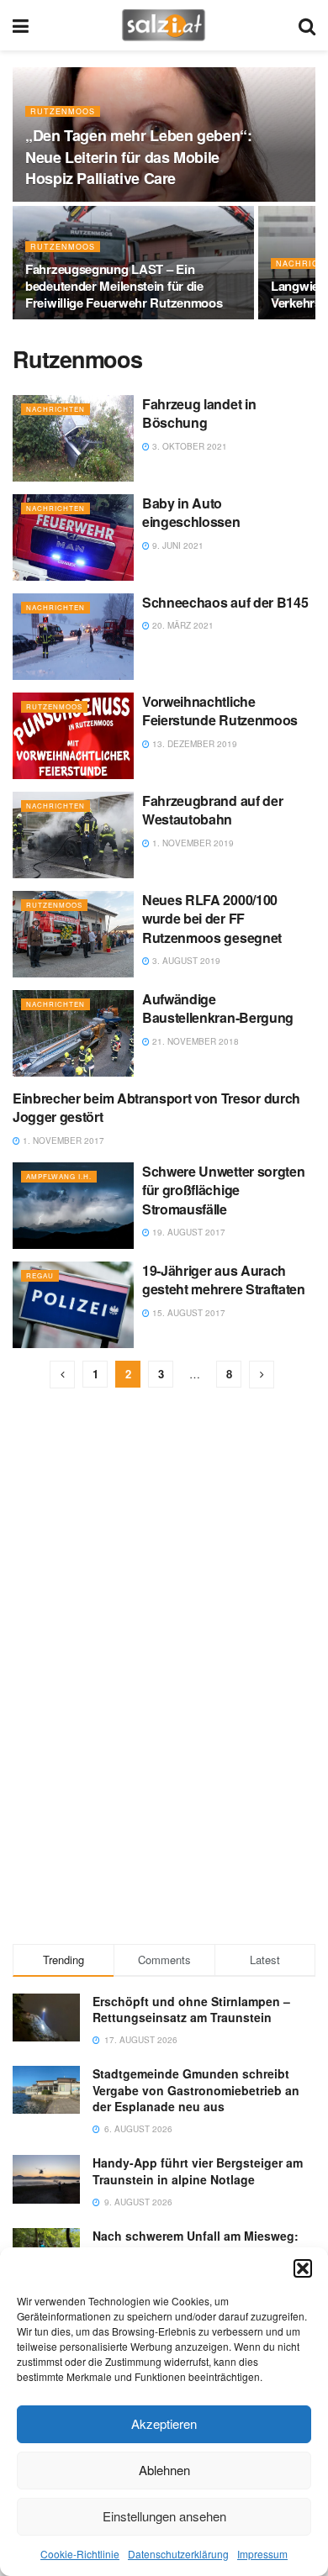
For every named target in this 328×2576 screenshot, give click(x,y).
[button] (303, 2268)
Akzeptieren (164, 2423)
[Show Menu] (21, 25)
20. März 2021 (182, 625)
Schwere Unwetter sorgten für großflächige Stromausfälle (223, 1190)
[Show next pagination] (262, 1375)
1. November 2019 (192, 843)
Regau (40, 1275)
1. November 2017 (62, 1140)
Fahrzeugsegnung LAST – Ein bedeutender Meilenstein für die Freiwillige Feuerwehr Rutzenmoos (124, 286)
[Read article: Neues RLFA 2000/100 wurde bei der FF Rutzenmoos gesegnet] (73, 934)
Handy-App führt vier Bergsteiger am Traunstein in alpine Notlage (198, 2171)
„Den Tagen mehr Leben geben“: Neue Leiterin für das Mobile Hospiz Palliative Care (139, 156)
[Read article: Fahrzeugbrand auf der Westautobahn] (73, 835)
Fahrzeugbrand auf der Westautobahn (212, 810)
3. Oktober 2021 (188, 446)
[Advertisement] (164, 1809)
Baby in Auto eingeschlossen (191, 512)
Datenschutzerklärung (178, 2554)
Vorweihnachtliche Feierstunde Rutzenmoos (220, 711)
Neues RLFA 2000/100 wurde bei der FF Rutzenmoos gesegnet (212, 919)
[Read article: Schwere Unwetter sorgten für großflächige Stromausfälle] (73, 1206)
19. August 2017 (188, 1232)
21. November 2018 (194, 1041)
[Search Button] (307, 25)
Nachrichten (56, 409)
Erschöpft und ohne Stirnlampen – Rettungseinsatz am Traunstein (191, 2010)
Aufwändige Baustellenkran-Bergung (218, 1008)
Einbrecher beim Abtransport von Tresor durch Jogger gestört (156, 1107)
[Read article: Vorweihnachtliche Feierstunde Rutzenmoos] (73, 736)
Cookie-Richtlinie (80, 2554)
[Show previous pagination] (62, 1375)
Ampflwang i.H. (59, 1176)
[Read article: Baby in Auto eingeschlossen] (73, 537)
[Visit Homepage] (164, 25)
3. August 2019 (185, 961)
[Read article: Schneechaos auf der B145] (73, 637)
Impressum (262, 2554)
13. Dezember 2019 (193, 744)
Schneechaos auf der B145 (225, 602)
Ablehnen (164, 2470)
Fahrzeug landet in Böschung (199, 413)
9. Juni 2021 (177, 545)
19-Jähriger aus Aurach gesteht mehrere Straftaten (224, 1280)
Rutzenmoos (63, 111)
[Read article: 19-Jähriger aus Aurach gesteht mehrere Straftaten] (73, 1305)
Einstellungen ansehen (164, 2516)
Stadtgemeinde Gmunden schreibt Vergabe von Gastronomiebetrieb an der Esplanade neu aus (196, 2090)
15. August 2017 (188, 1313)
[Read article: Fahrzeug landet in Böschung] (73, 438)
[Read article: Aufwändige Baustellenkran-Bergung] (73, 1033)
